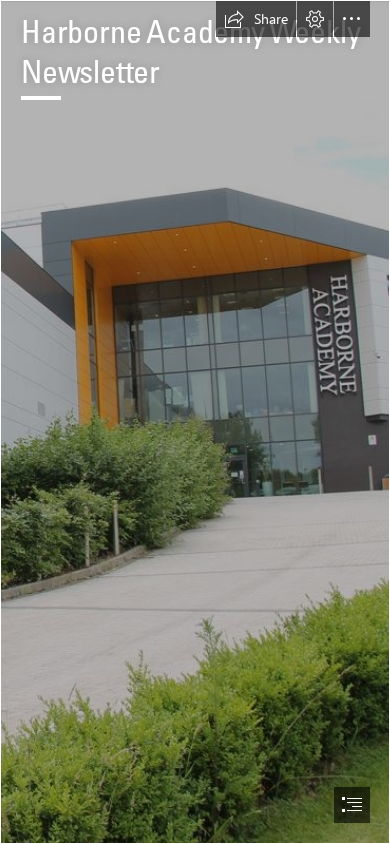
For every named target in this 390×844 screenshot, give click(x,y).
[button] (256, 19)
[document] (195, 422)
